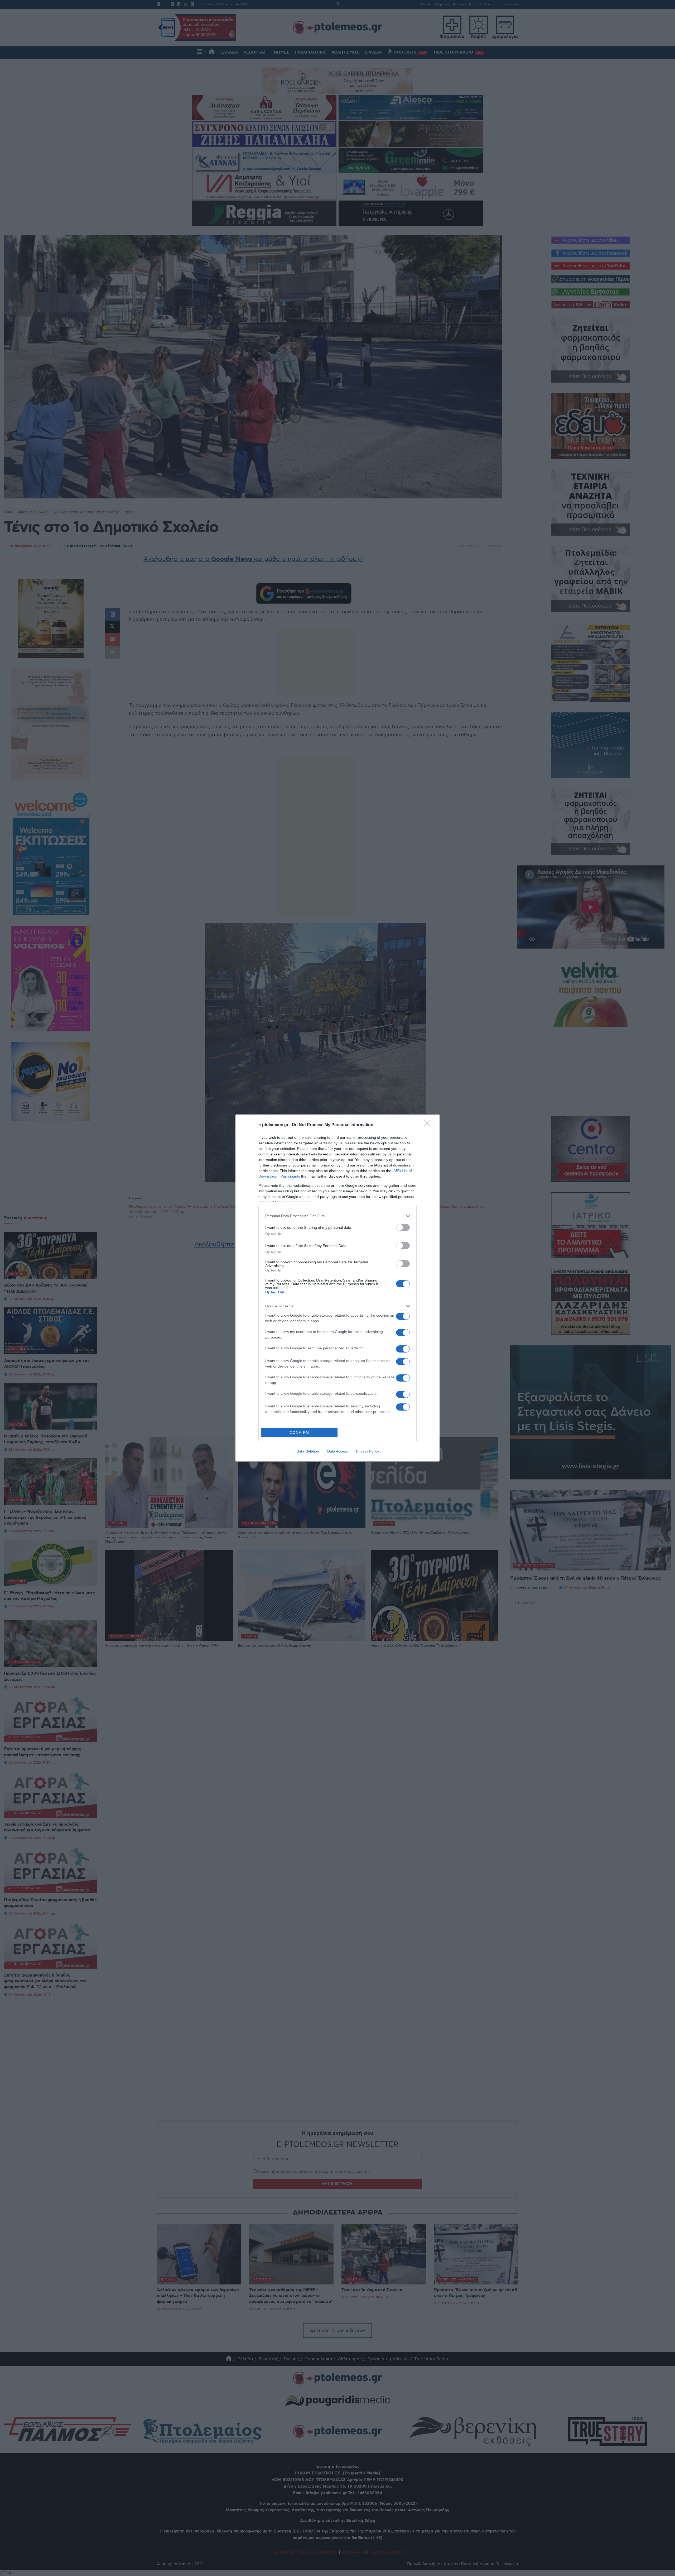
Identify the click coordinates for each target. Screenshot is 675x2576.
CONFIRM (300, 1433)
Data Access (337, 1451)
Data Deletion (308, 1451)
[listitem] (337, 1216)
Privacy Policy (367, 1451)
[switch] (403, 1227)
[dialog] (337, 1288)
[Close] (429, 1125)
